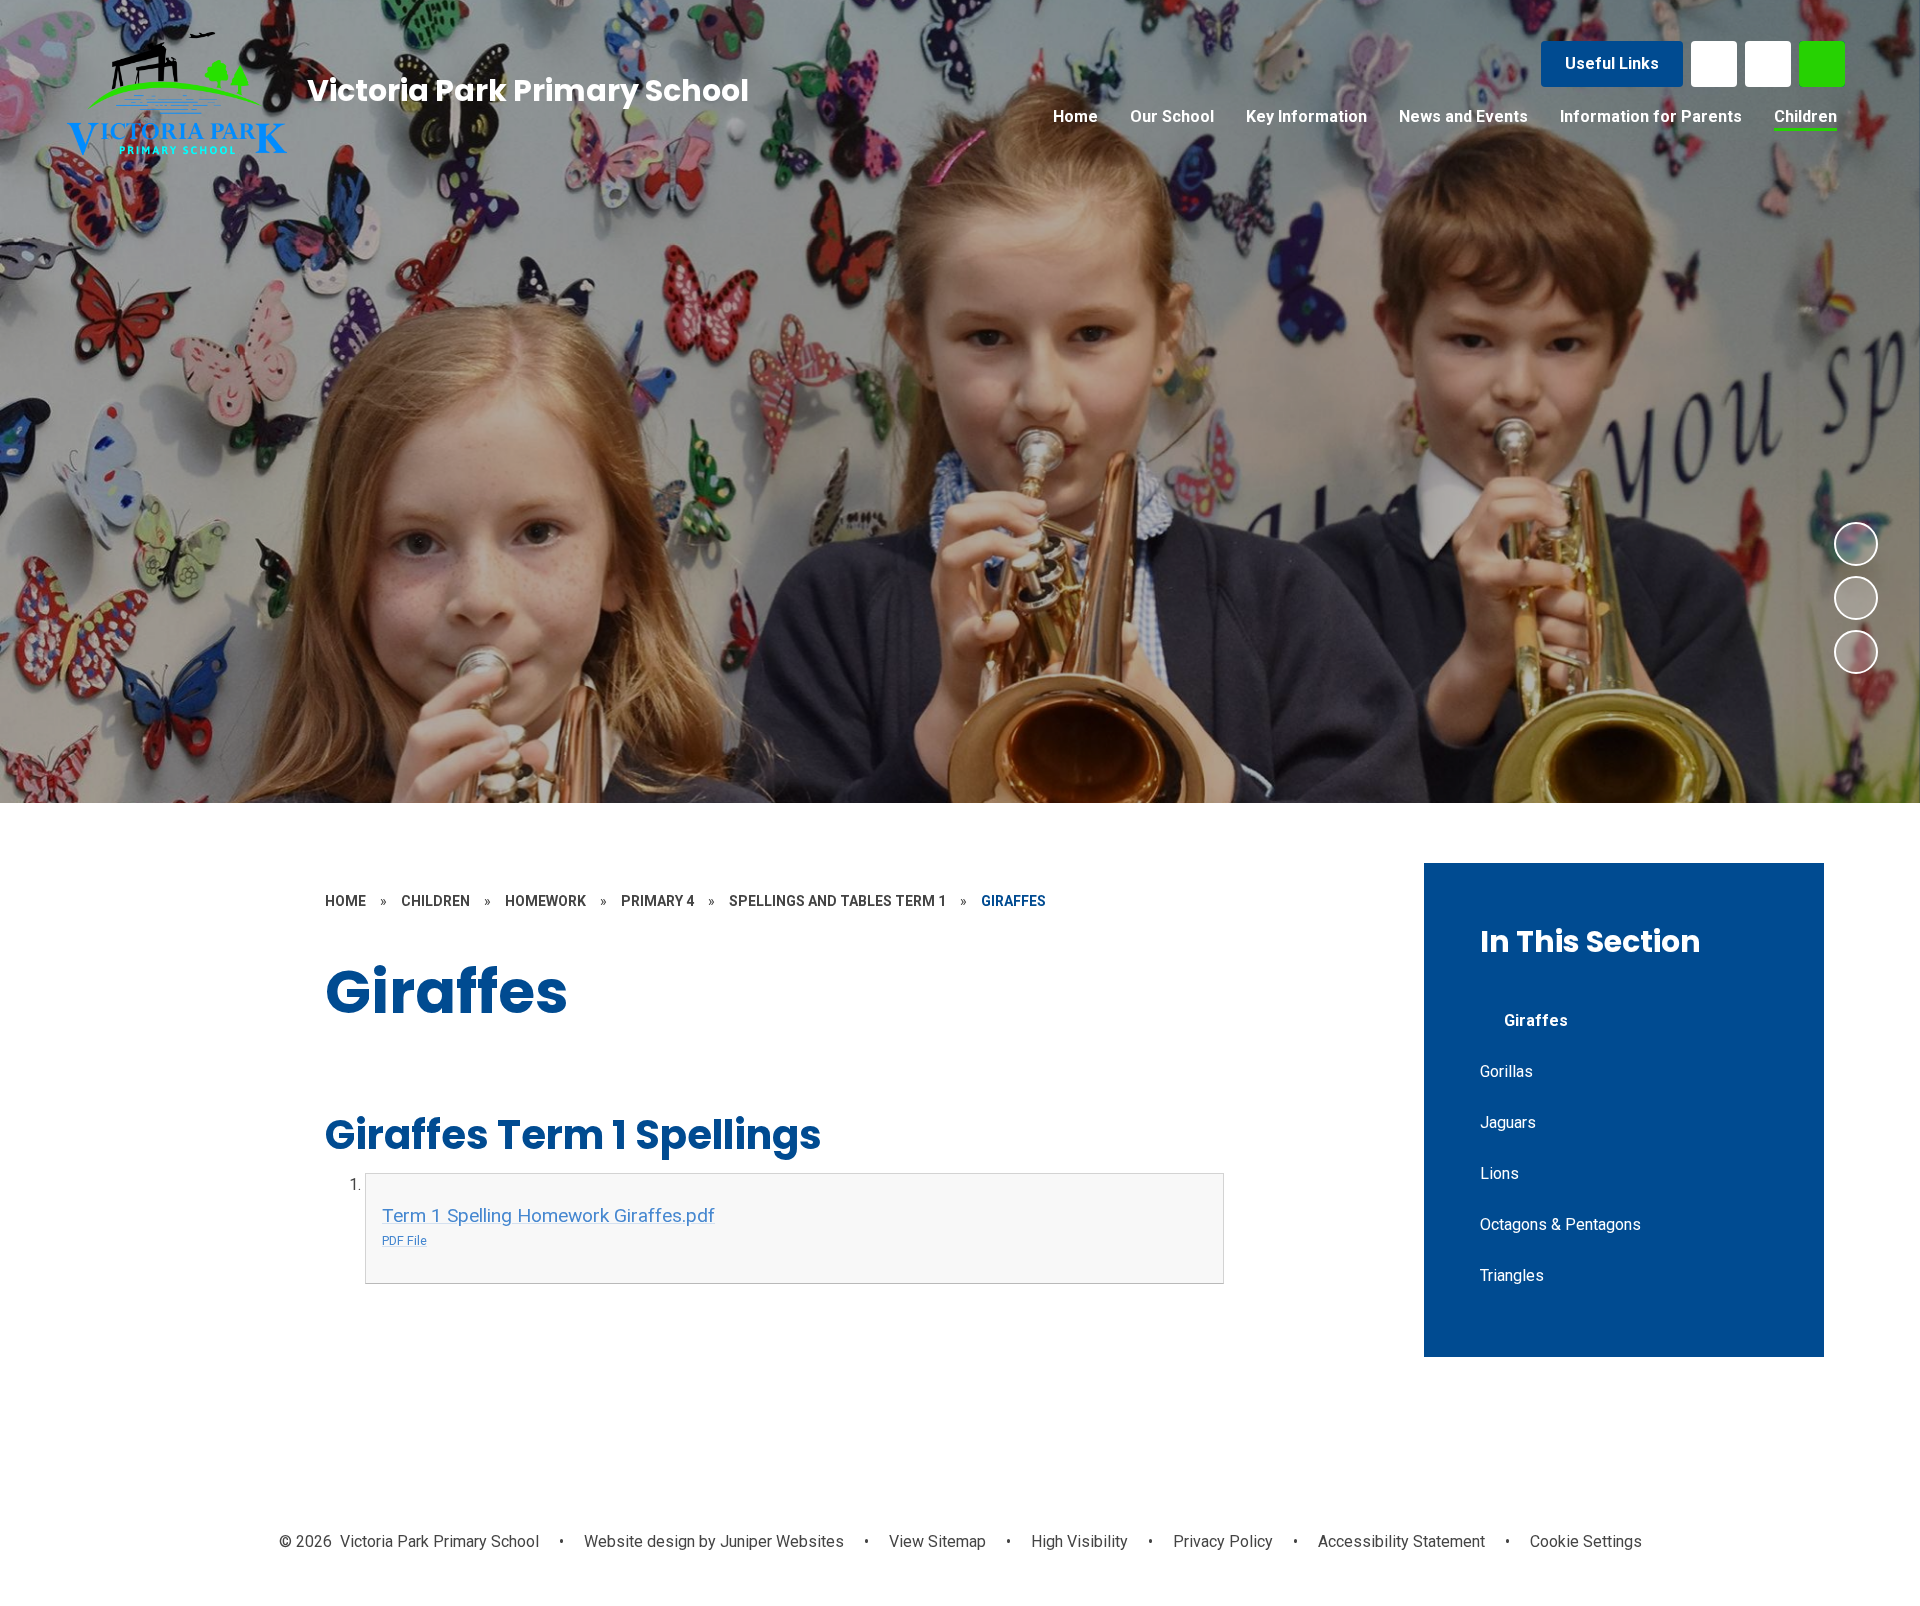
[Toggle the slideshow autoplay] (1856, 652)
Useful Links (1612, 63)
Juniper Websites (780, 1541)
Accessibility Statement (1401, 1541)
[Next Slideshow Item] (1856, 544)
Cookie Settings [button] (1586, 1541)
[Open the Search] (1822, 64)
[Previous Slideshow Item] (1856, 598)
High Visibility (1079, 1541)
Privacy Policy (1223, 1541)
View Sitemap (937, 1541)
